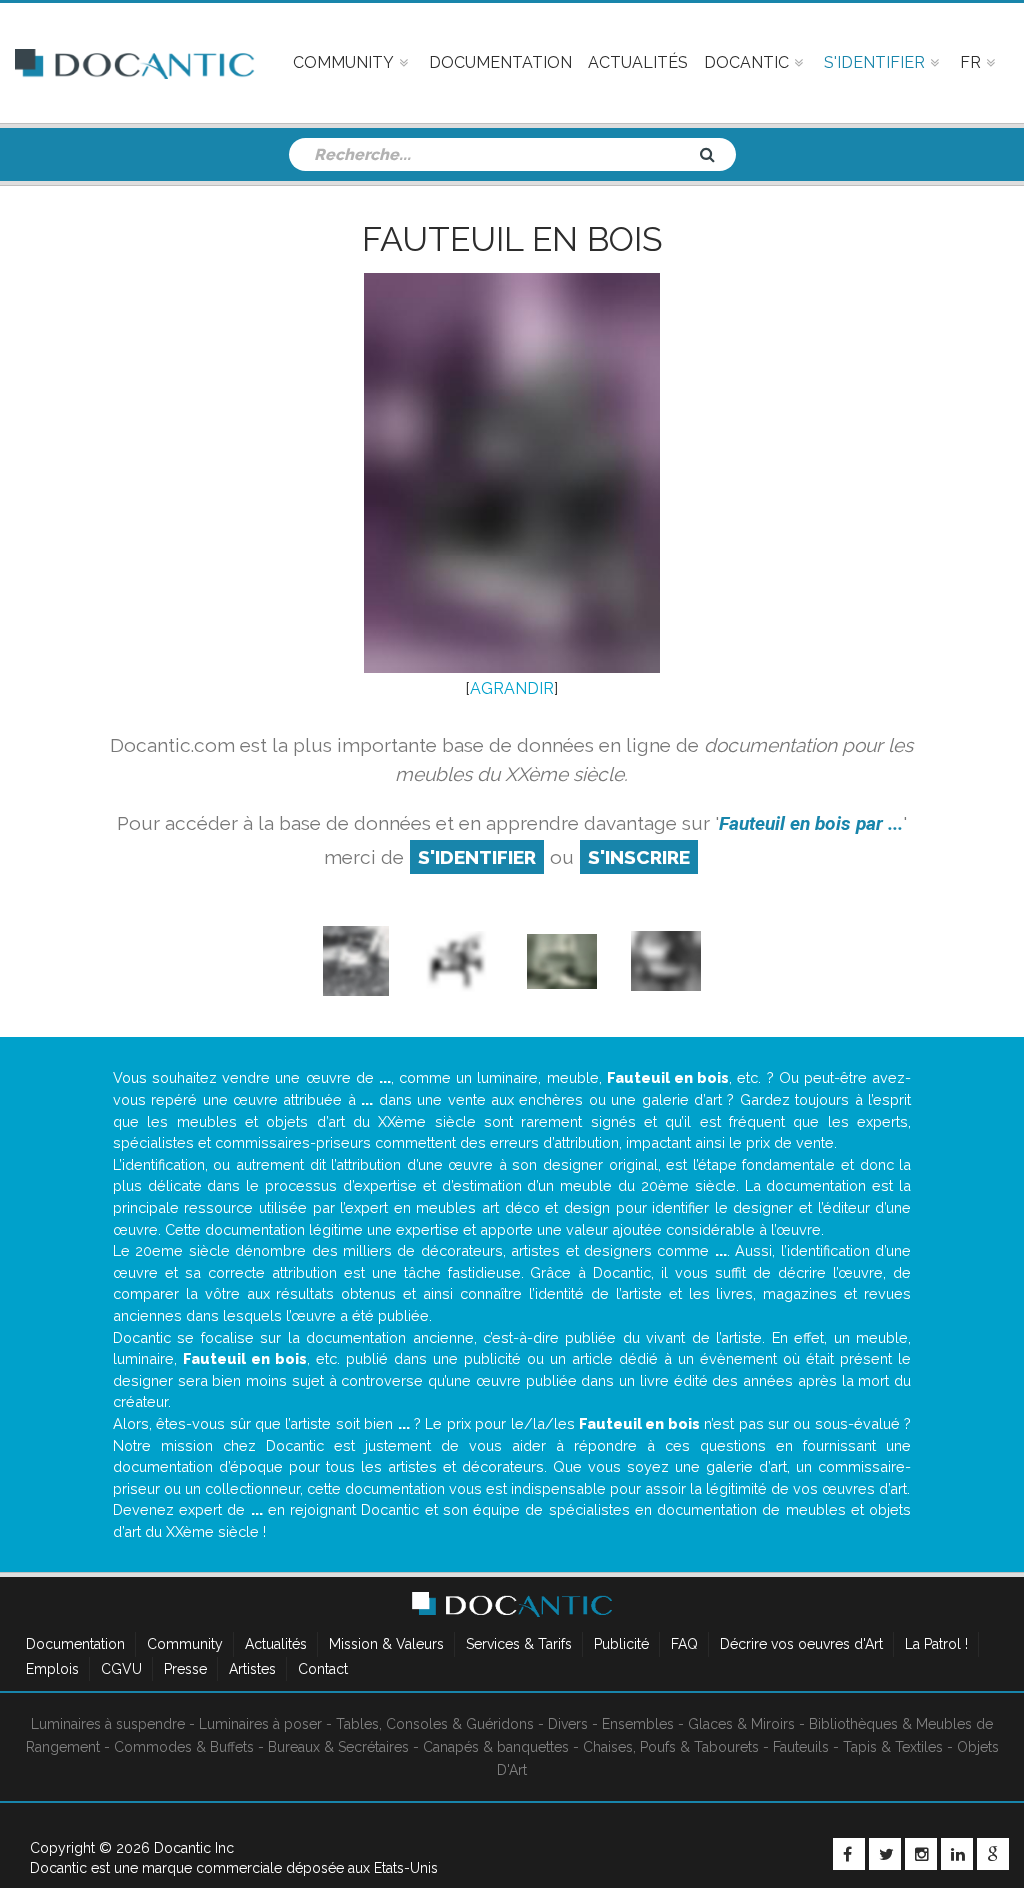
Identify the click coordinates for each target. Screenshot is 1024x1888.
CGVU (121, 1669)
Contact (323, 1669)
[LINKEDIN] (957, 1854)
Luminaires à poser (260, 1724)
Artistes (252, 1669)
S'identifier (477, 857)
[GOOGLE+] (993, 1854)
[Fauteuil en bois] (356, 960)
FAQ (684, 1644)
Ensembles (638, 1724)
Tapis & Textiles (893, 1747)
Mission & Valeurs (386, 1644)
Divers (568, 1724)
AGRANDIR (512, 688)
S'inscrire (639, 857)
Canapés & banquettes (496, 1747)
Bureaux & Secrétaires (338, 1747)
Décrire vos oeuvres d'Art (801, 1644)
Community (185, 1644)
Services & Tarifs (519, 1644)
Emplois (52, 1669)
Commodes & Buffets (184, 1747)
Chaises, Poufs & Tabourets (671, 1747)
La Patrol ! (936, 1644)
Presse (185, 1669)
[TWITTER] (885, 1854)
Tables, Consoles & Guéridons (435, 1724)
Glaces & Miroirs (741, 1724)
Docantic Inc (194, 1848)
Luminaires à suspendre (108, 1724)
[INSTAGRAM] (921, 1854)
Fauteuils (801, 1747)
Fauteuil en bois (512, 239)
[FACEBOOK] (849, 1854)
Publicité (621, 1644)
